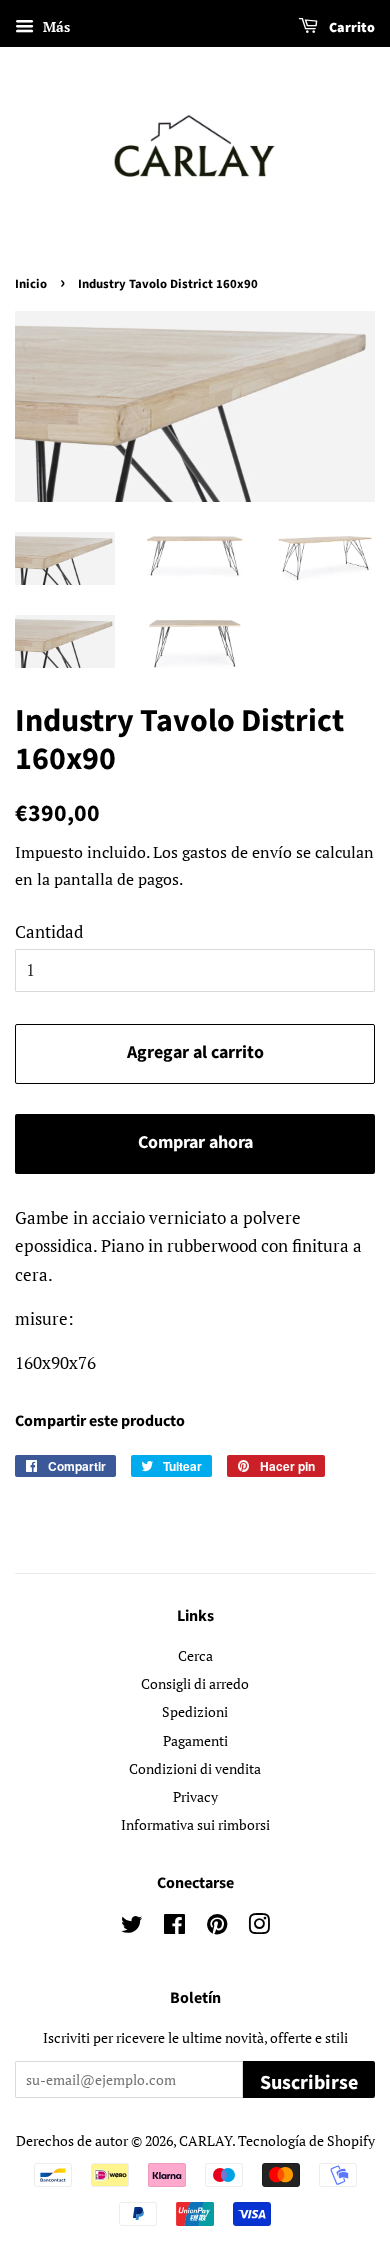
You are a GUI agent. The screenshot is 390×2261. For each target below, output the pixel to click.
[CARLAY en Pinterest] (217, 1927)
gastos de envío (237, 852)
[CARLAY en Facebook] (174, 1927)
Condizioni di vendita (195, 1768)
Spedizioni (195, 1711)
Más (54, 26)
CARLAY (205, 2140)
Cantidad (49, 931)
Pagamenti (195, 1740)
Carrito (350, 28)
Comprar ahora (195, 1142)
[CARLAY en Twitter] (132, 1927)
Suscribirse (309, 2083)
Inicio (31, 284)
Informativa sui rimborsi (195, 1824)
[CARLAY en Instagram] (259, 1927)
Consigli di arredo (195, 1683)
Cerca (195, 1655)
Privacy (195, 1796)
